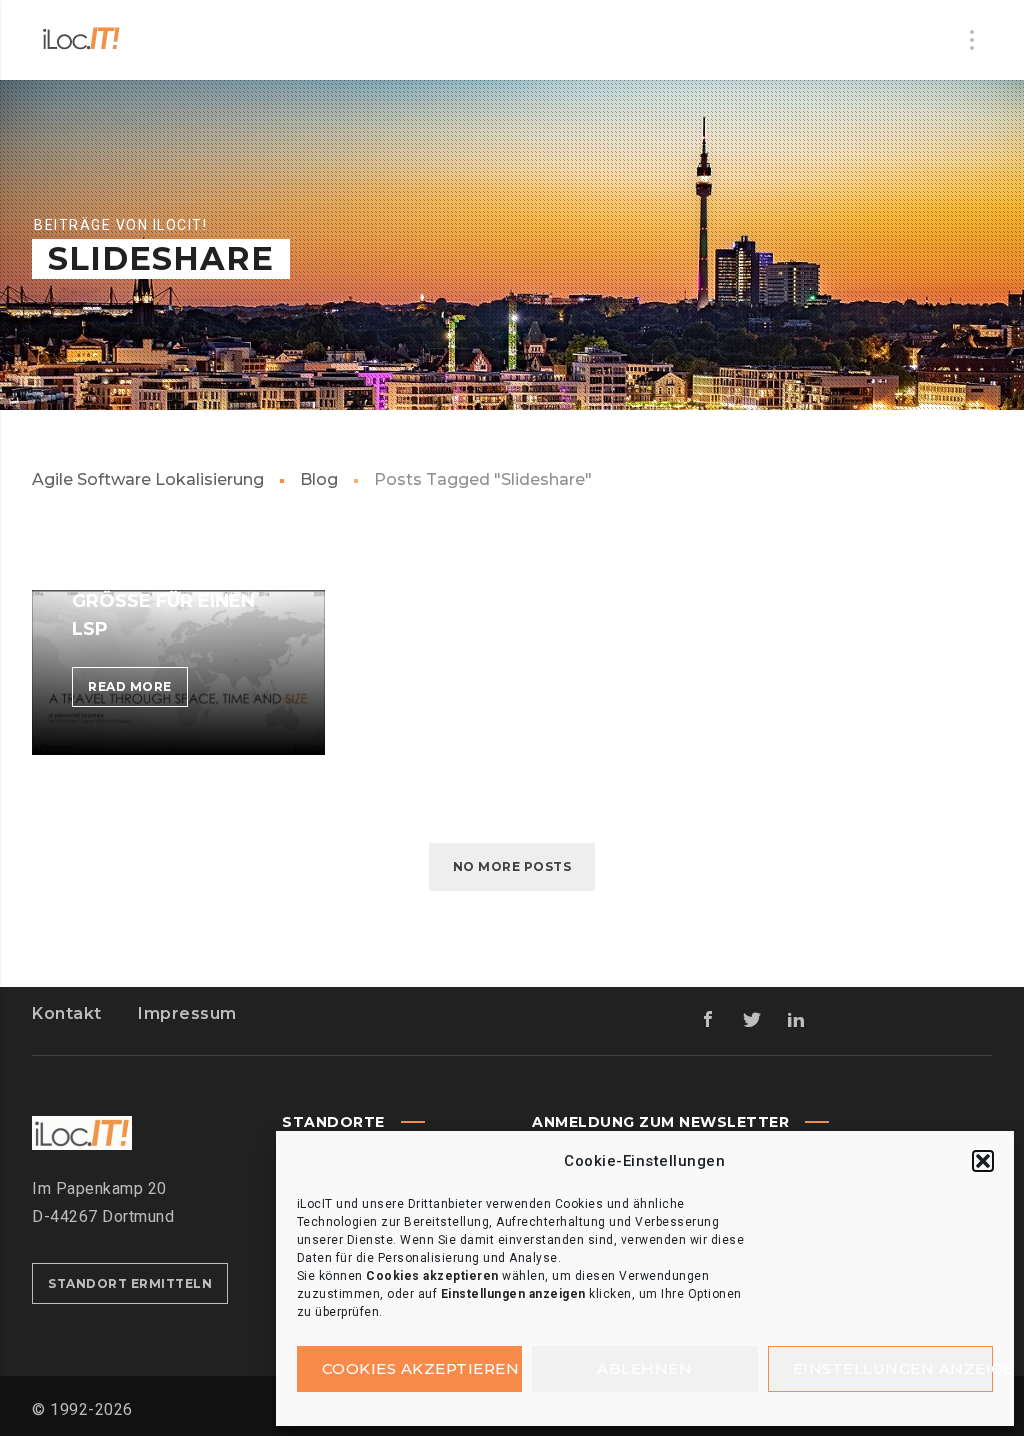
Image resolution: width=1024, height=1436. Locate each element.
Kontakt (67, 1013)
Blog (319, 479)
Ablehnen (644, 1368)
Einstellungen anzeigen (893, 1368)
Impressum (187, 1013)
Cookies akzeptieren (421, 1368)
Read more (138, 692)
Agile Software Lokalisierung (148, 479)
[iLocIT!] (82, 40)
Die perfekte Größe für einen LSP (163, 601)
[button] (983, 1161)
